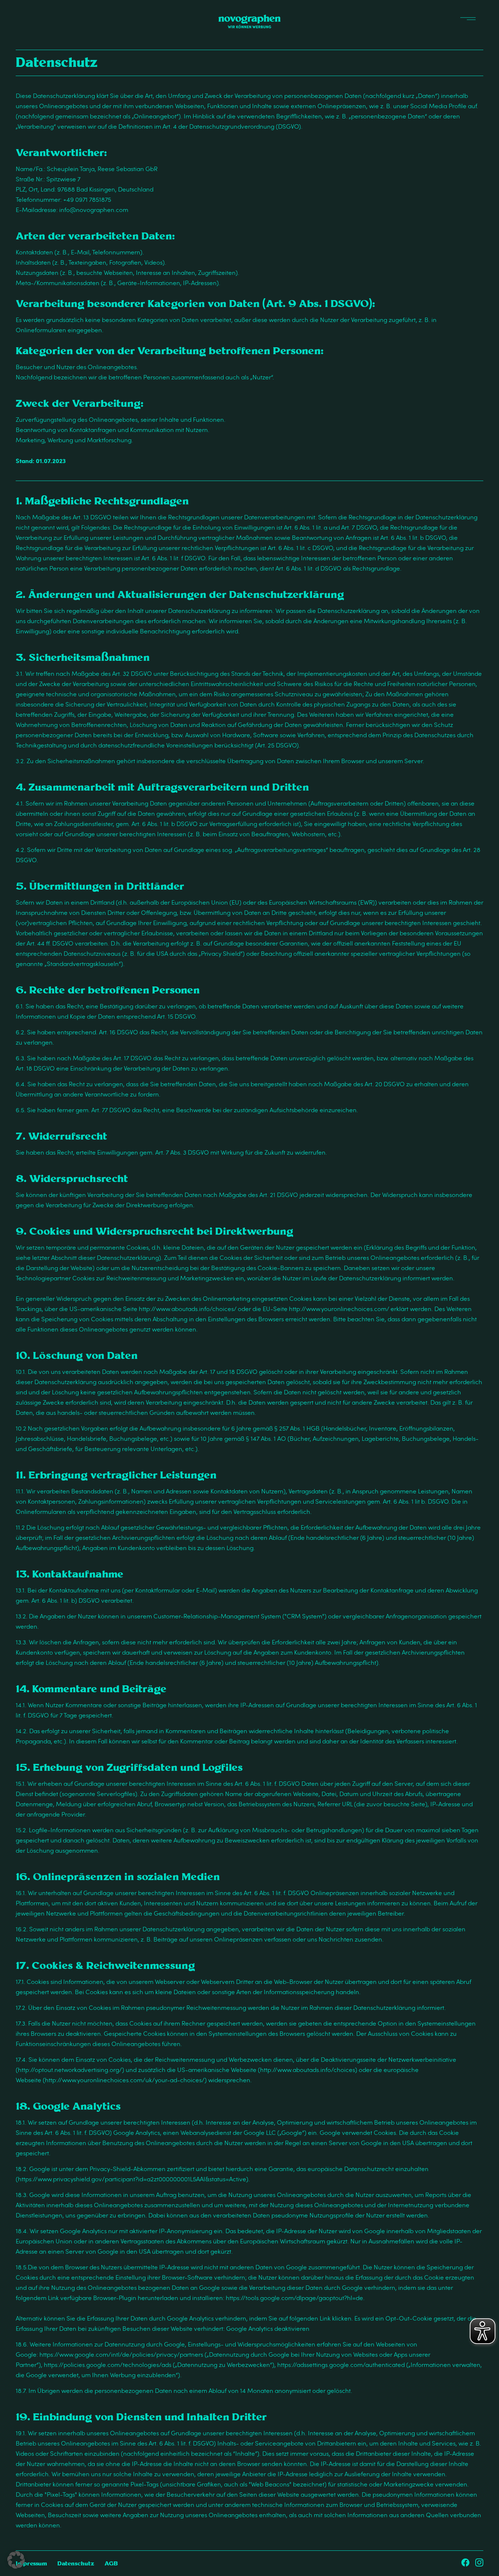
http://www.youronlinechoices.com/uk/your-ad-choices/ (125, 2080)
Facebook (465, 2562)
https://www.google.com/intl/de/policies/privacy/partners (121, 2354)
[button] (16, 2560)
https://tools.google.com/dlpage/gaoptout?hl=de (294, 2298)
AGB (111, 2563)
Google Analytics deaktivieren (268, 2328)
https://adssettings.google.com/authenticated (341, 2365)
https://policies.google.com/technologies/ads (108, 2365)
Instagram (479, 2562)
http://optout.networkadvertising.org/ (70, 2070)
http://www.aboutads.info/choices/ (188, 1309)
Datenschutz (76, 2563)
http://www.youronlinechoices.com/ (339, 1309)
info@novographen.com (94, 210)
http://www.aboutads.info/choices (308, 2070)
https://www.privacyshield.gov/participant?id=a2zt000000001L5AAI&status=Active (132, 2179)
